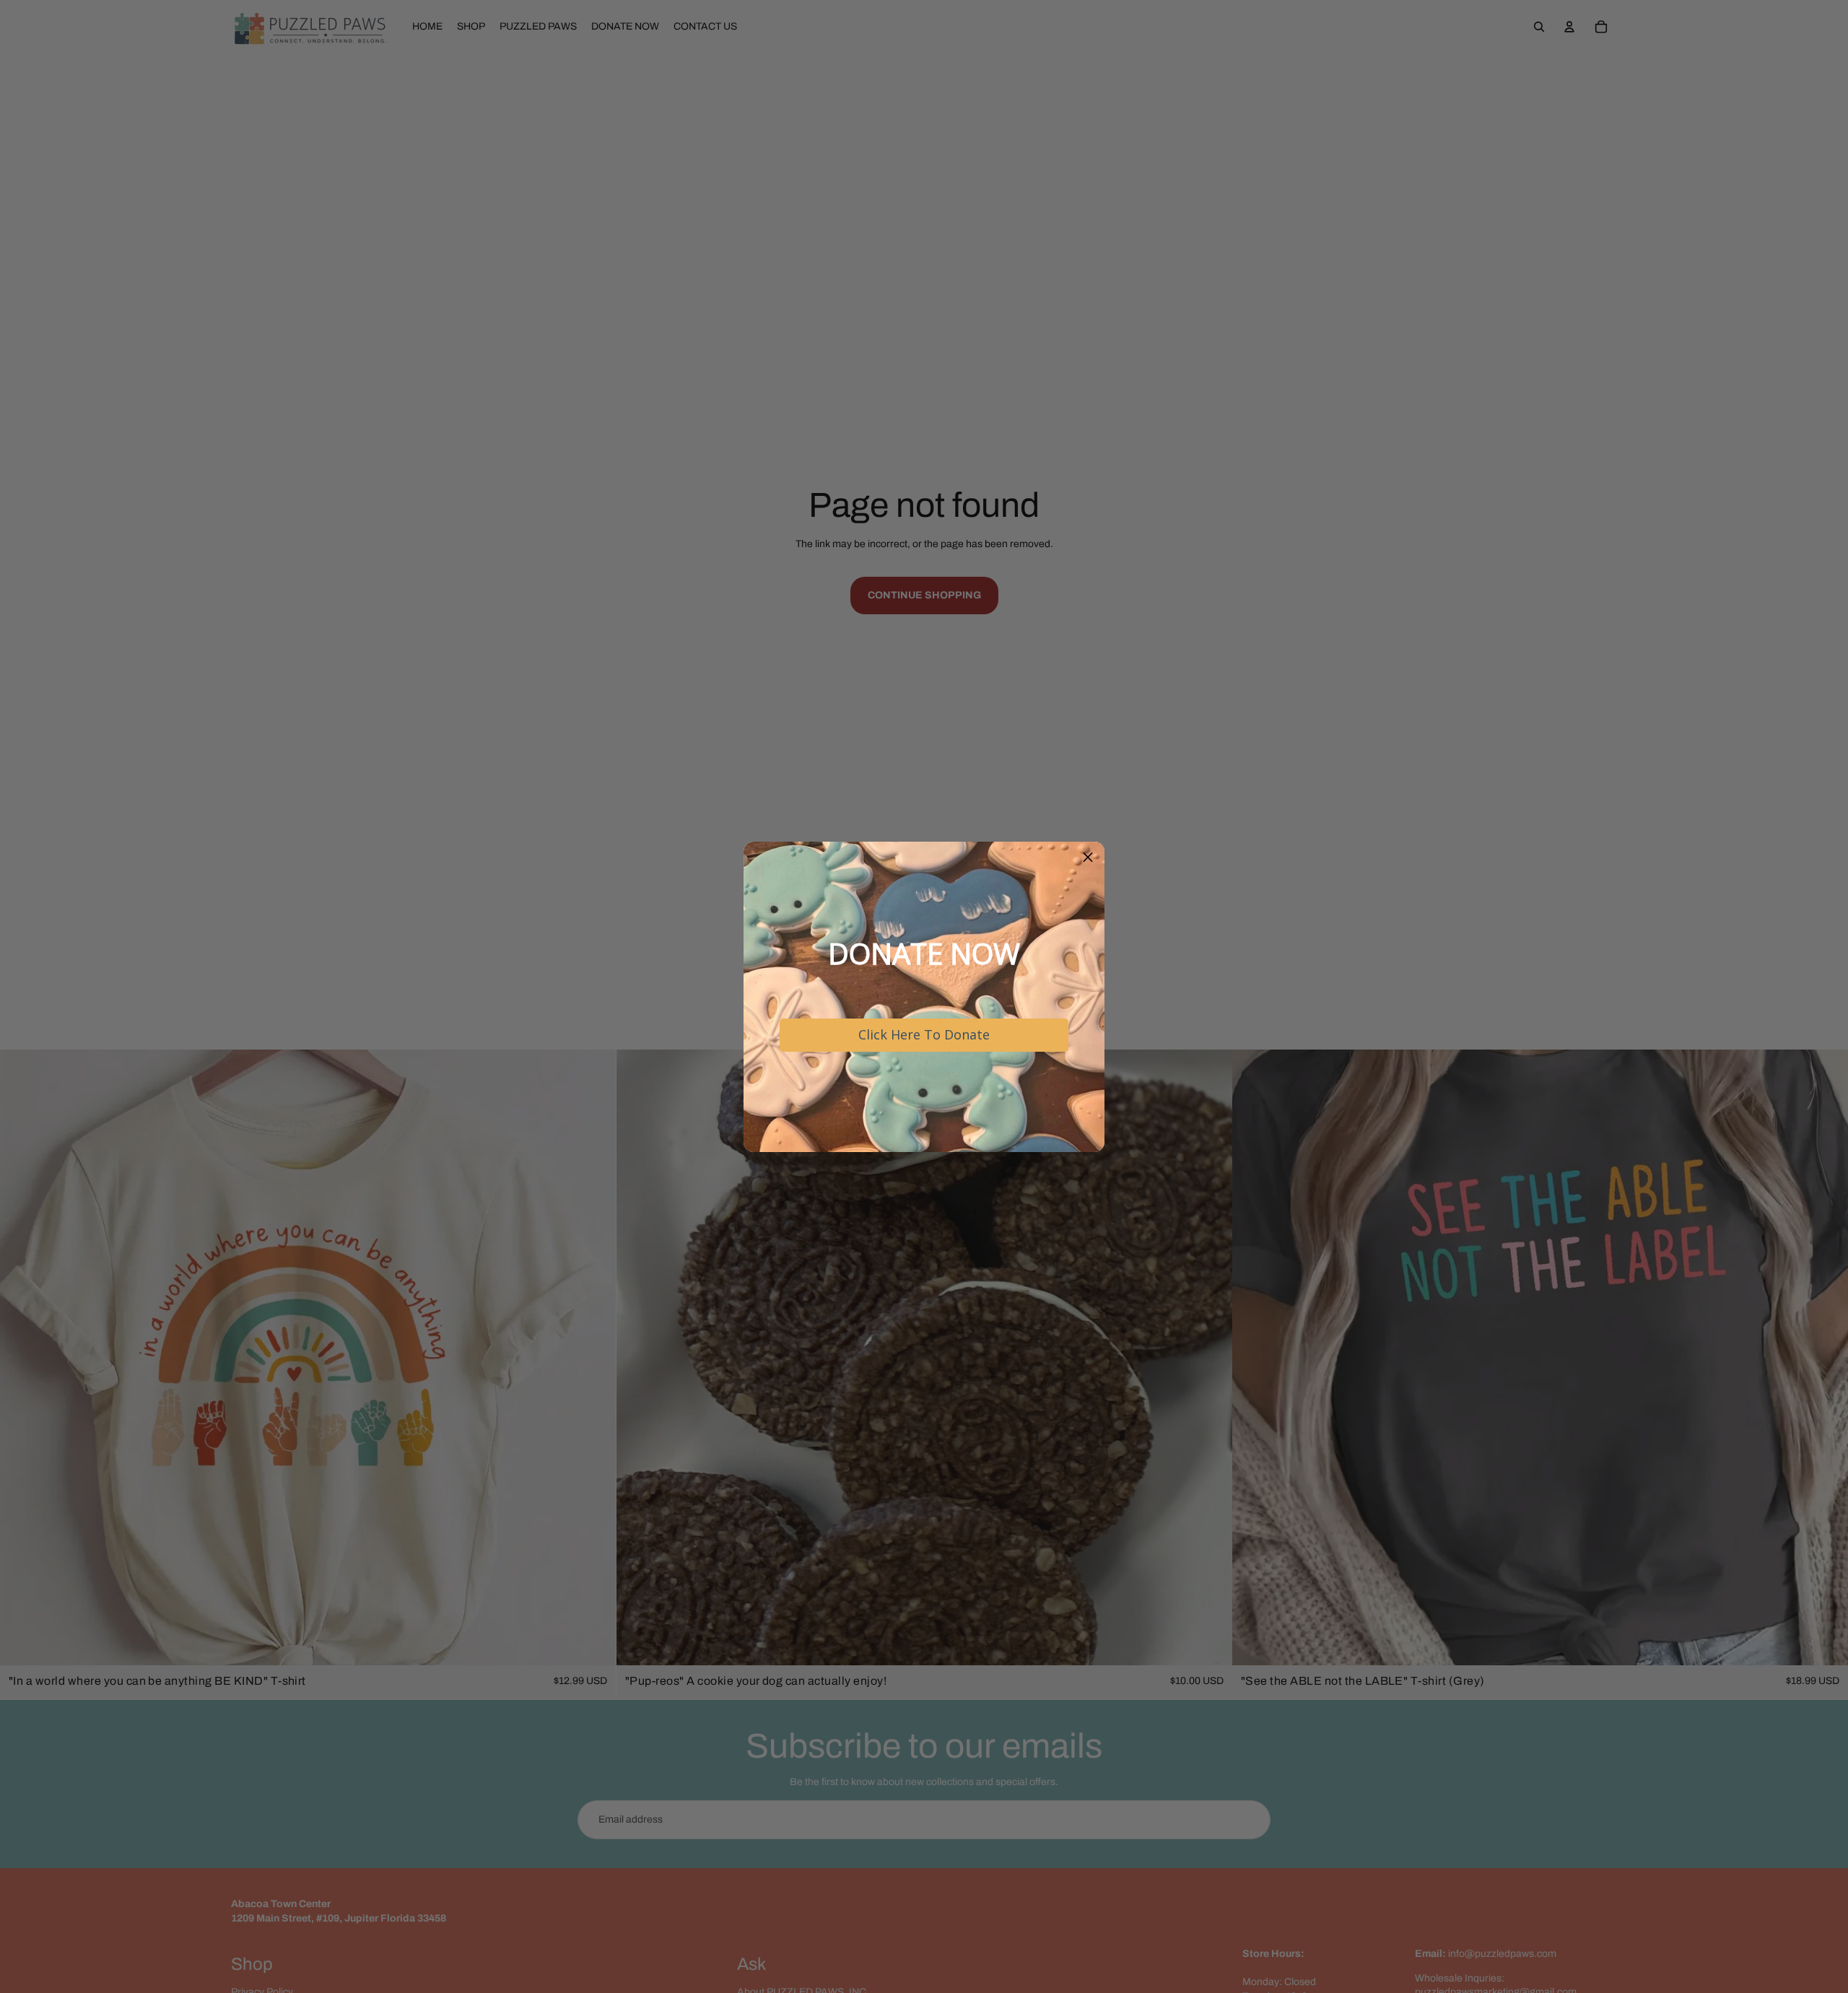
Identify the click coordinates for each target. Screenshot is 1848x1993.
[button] (1088, 858)
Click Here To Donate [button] (924, 1034)
